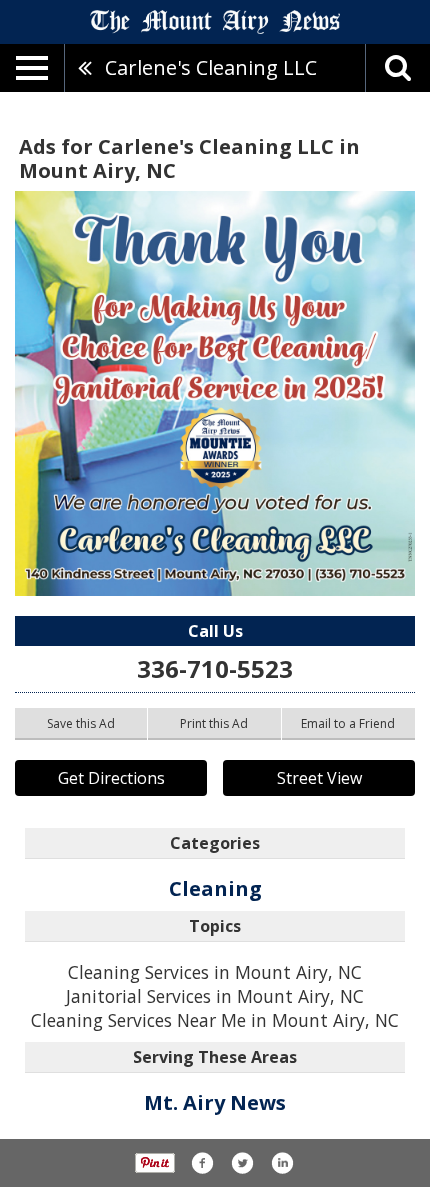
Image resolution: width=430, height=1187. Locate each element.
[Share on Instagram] (282, 1163)
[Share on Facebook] (202, 1163)
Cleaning (215, 888)
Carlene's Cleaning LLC (211, 67)
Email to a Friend (348, 723)
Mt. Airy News (215, 1102)
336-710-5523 (215, 668)
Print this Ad (214, 723)
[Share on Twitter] (242, 1163)
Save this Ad (81, 723)
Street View (319, 778)
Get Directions (111, 778)
